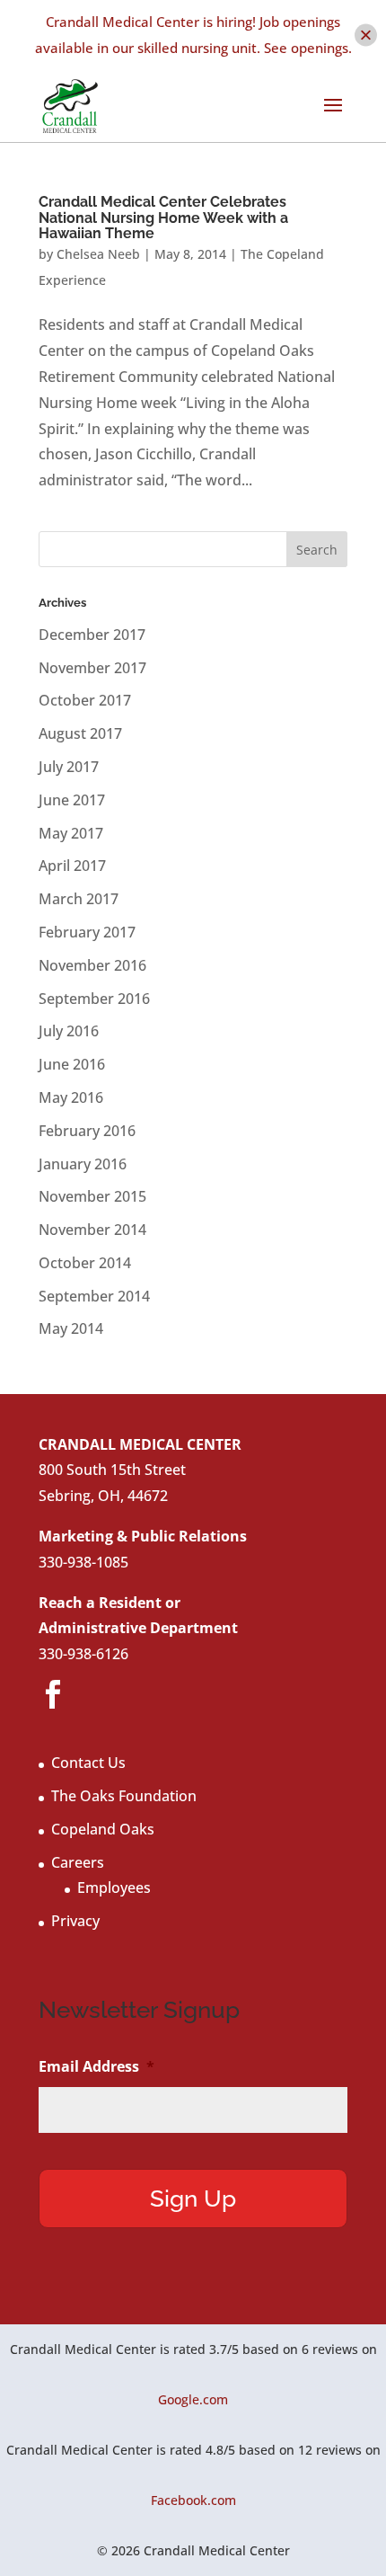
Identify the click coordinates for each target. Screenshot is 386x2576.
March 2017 (79, 899)
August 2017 (80, 733)
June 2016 (72, 1064)
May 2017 (71, 833)
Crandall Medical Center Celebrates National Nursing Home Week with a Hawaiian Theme (163, 218)
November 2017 (92, 668)
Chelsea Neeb (98, 254)
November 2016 (92, 965)
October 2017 (85, 700)
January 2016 (83, 1164)
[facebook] (53, 1695)
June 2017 (72, 800)
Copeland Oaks (103, 1829)
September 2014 (94, 1296)
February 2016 (87, 1131)
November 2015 (92, 1196)
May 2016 (71, 1097)
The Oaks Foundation (124, 1796)
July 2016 (69, 1031)
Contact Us (88, 1763)
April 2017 (72, 866)
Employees (114, 1888)
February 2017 (87, 932)
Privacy (75, 1921)
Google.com (193, 2399)
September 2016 (94, 999)
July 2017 (69, 767)
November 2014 (92, 1230)
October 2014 (85, 1263)
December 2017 (92, 635)
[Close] (366, 35)
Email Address (96, 2067)
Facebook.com (193, 2500)
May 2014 (71, 1328)
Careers (78, 1862)
